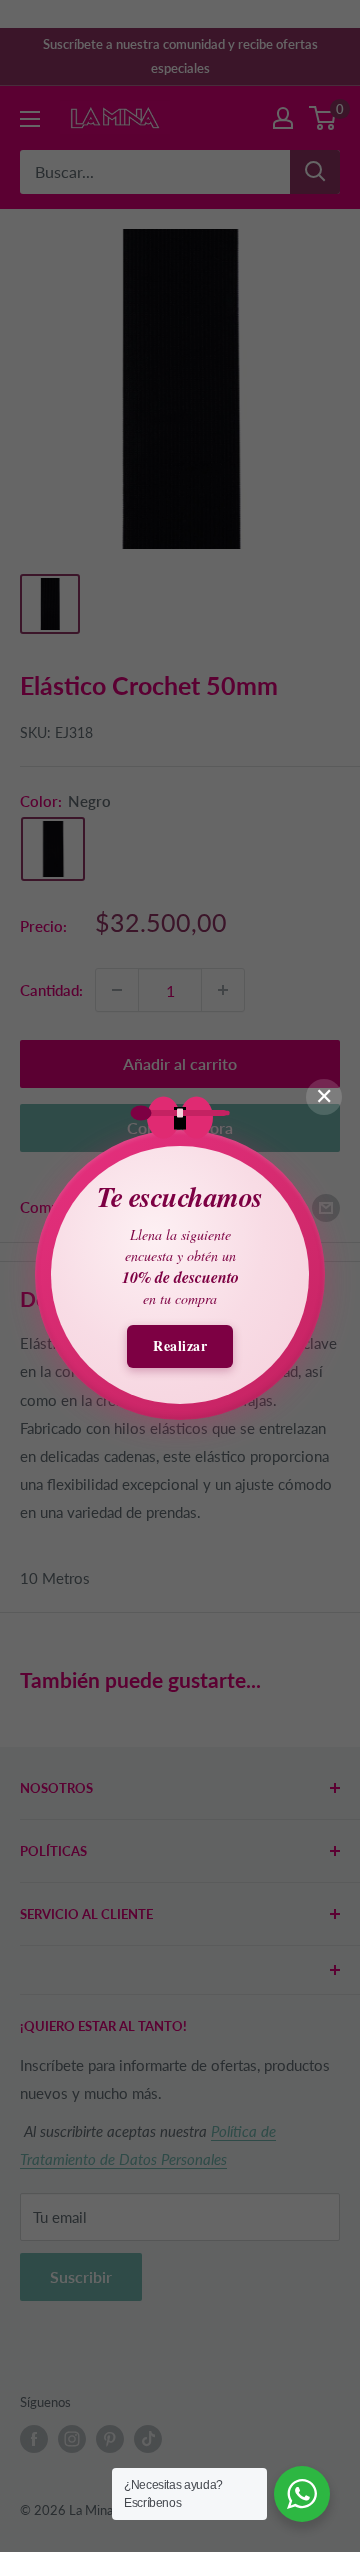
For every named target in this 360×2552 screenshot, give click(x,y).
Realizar (180, 1345)
